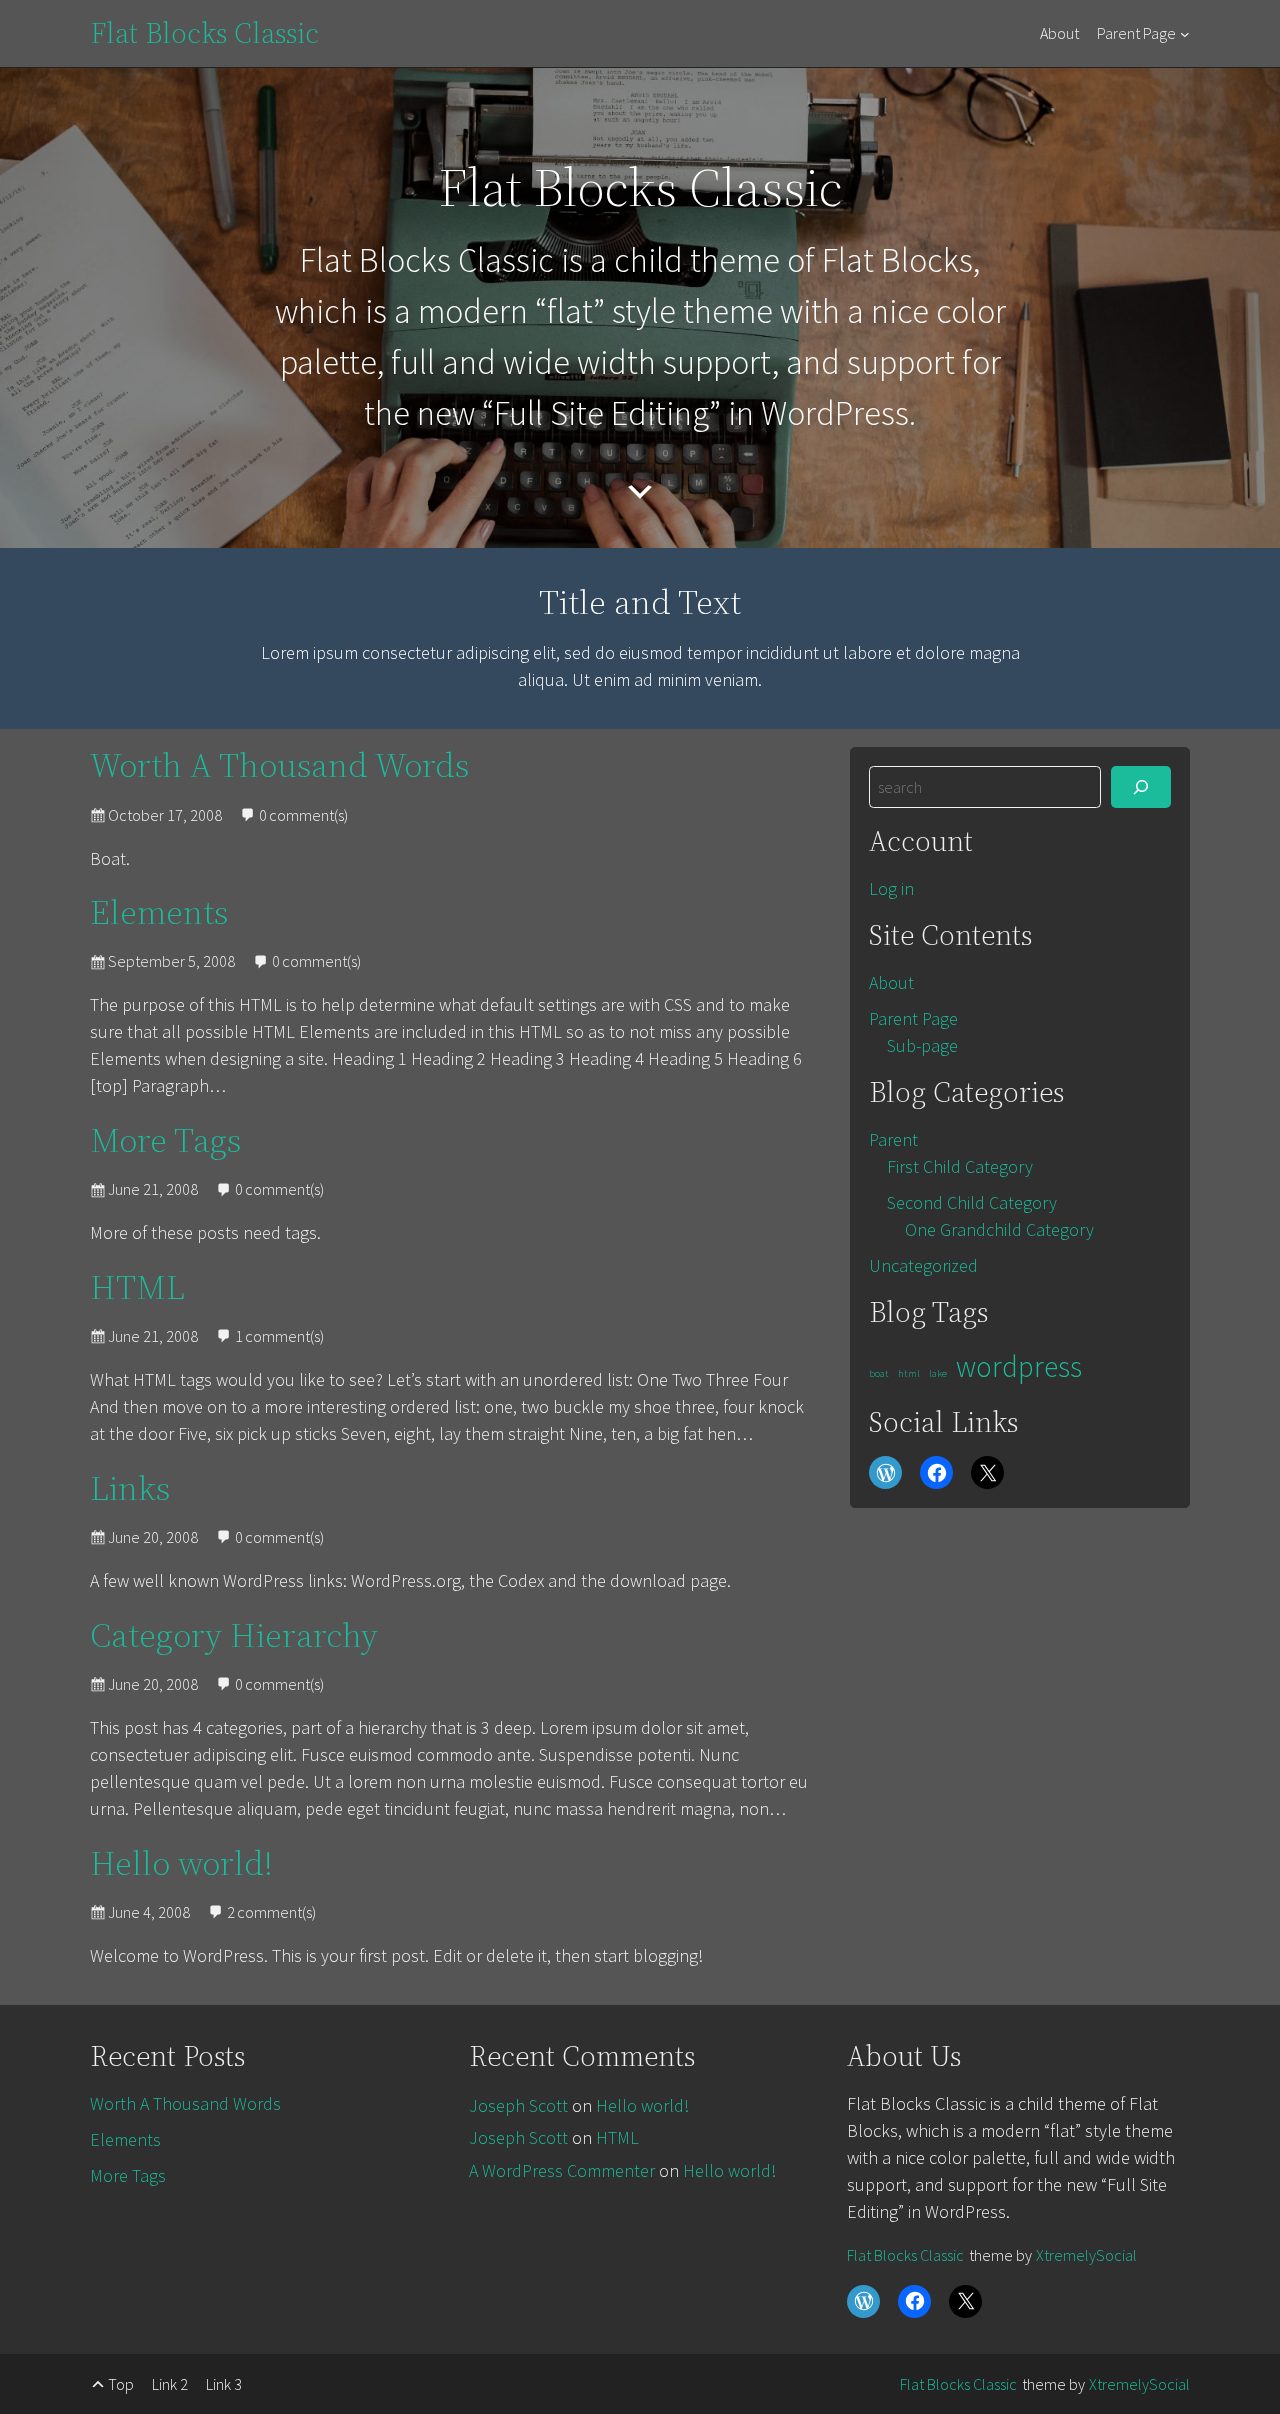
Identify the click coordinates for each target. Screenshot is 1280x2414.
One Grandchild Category (999, 1229)
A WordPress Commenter (562, 2170)
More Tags (165, 1140)
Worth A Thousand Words (279, 765)
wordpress (1019, 1366)
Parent (893, 1139)
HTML (137, 1287)
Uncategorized (923, 1265)
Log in (891, 888)
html (909, 1373)
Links (130, 1488)
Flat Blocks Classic (204, 33)
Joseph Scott (518, 2105)
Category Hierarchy (234, 1635)
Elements (159, 912)
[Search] (1141, 787)
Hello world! (181, 1863)
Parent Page (1136, 33)
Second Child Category (972, 1202)
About (1059, 33)
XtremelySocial (1086, 2255)
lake (938, 1373)
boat (879, 1373)
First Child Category (960, 1166)
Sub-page (922, 1045)
